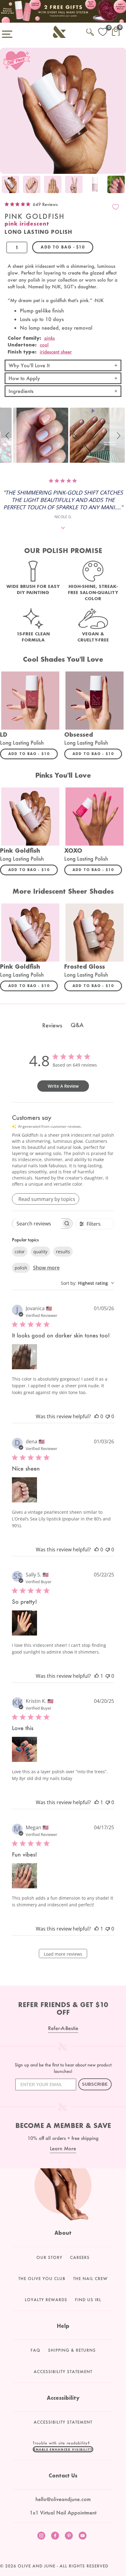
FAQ (35, 2350)
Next (120, 185)
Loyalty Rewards (46, 2300)
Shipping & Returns (72, 2350)
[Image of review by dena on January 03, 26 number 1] (24, 1490)
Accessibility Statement (63, 2372)
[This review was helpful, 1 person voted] (97, 1676)
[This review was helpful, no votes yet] (97, 1416)
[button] (8, 435)
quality (40, 1252)
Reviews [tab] (52, 1025)
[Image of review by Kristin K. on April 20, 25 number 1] (24, 1749)
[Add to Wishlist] (116, 207)
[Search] (90, 31)
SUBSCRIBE (95, 2084)
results (63, 1252)
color (20, 1252)
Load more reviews (63, 1954)
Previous (6, 185)
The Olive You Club (42, 2279)
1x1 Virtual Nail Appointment (63, 2512)
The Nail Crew (90, 2279)
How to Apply (24, 378)
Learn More (63, 2148)
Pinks (50, 338)
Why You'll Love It (29, 365)
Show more (46, 1268)
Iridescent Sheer (56, 352)
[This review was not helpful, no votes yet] (108, 1416)
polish (21, 1268)
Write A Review (63, 1086)
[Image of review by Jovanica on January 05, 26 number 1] (24, 1357)
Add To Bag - (33, 753)
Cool (44, 345)
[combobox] (87, 1283)
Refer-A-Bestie (63, 2028)
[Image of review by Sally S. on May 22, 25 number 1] (24, 1623)
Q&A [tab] (77, 1025)
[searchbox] (37, 1223)
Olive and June (37, 2566)
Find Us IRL (88, 2300)
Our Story (49, 2257)
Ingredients (21, 391)
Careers (80, 2257)
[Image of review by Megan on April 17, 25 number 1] (24, 1876)
